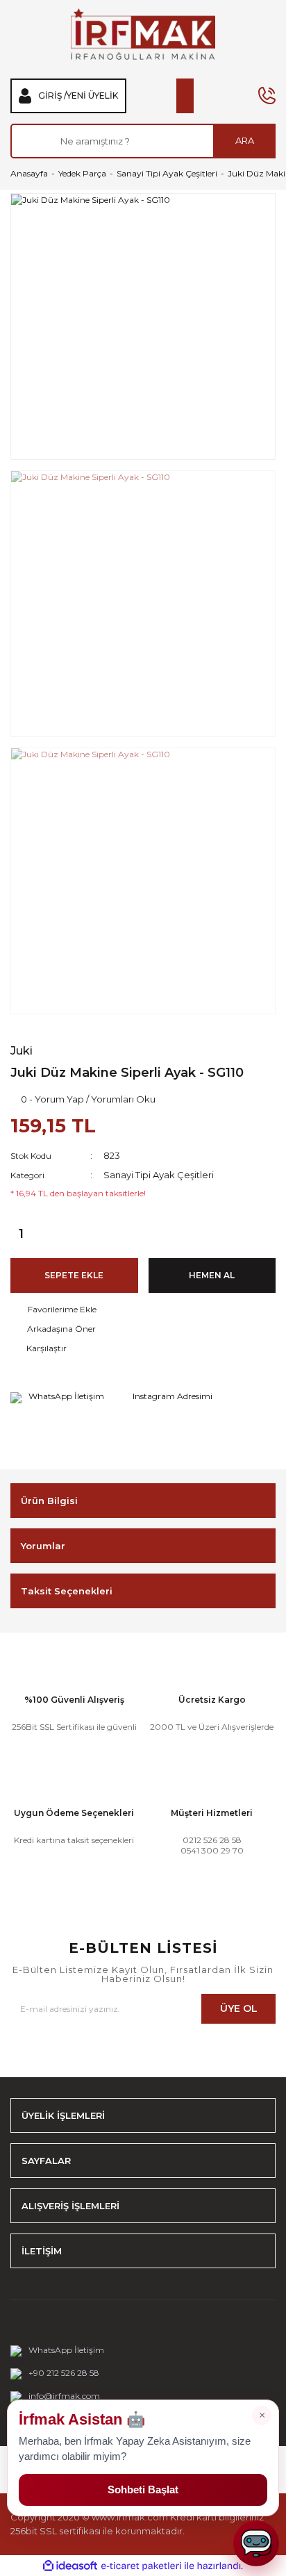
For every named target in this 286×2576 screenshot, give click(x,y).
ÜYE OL (239, 2008)
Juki (22, 1051)
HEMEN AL (212, 1275)
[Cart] (185, 96)
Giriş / (52, 96)
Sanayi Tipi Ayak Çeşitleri (159, 1175)
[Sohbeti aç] (256, 2543)
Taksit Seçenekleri (67, 1591)
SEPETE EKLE (74, 1275)
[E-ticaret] (141, 2566)
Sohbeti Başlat (143, 2490)
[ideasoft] (70, 2566)
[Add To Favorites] (143, 1310)
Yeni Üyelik (92, 96)
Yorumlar (43, 1546)
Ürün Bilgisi (49, 1501)
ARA (245, 140)
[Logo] (143, 34)
